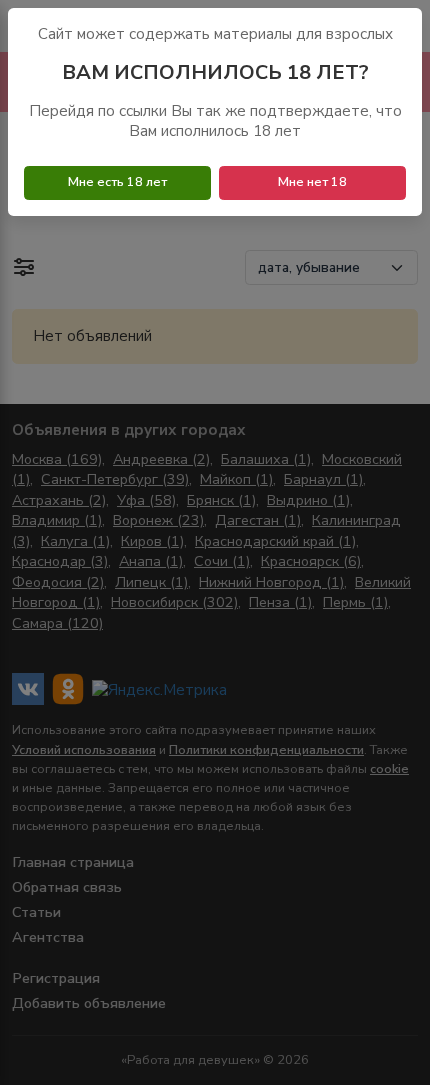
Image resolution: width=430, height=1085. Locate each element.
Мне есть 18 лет (117, 182)
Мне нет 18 (312, 182)
